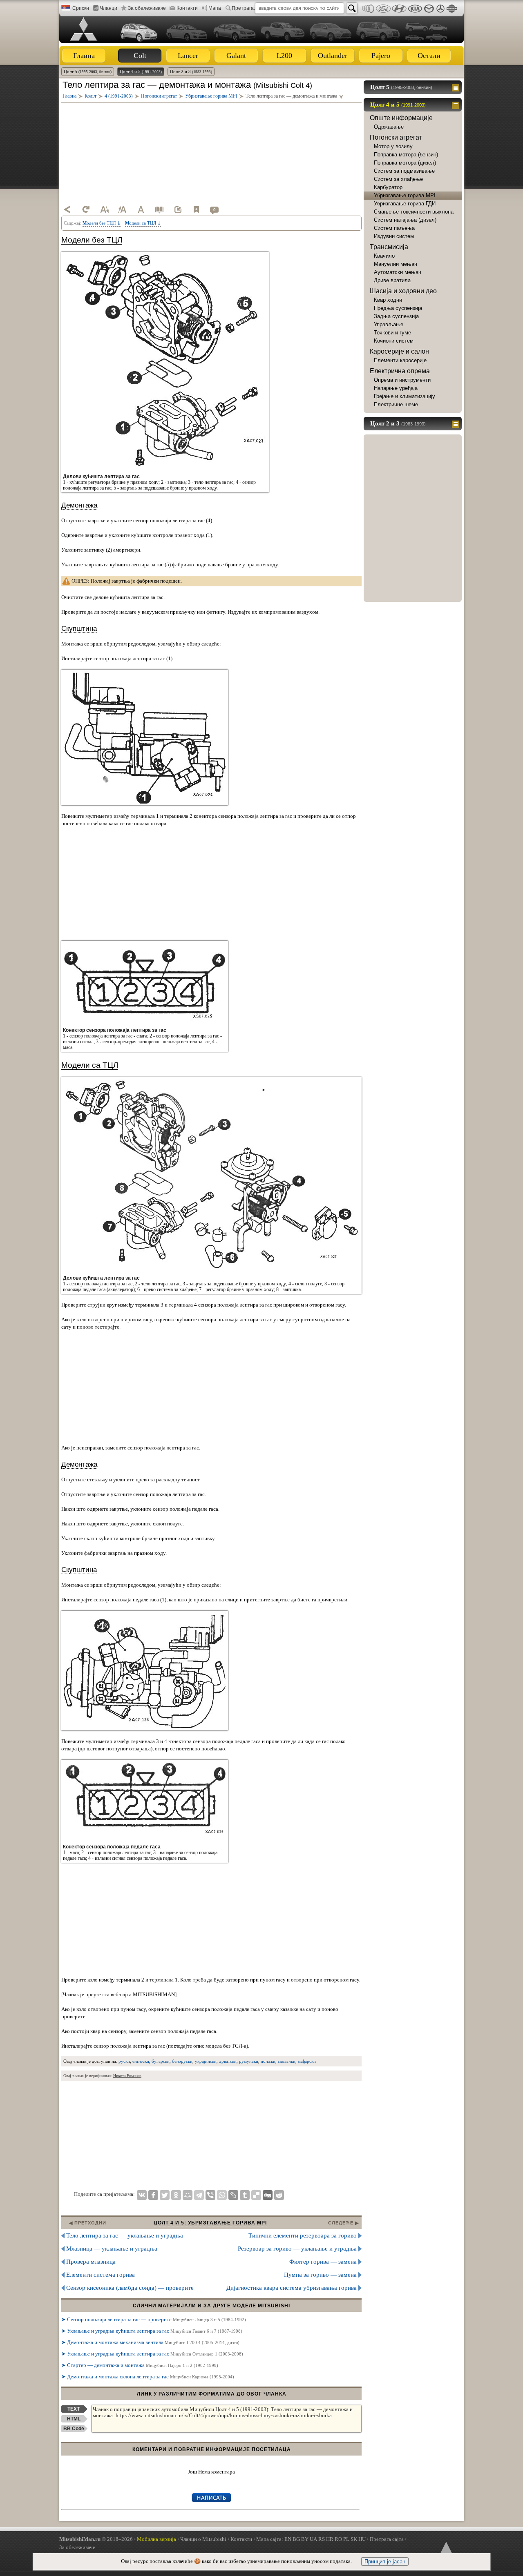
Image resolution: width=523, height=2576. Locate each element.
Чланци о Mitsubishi (203, 2539)
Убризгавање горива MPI (405, 195)
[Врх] (445, 2549)
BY (305, 2539)
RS (322, 2539)
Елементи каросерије (400, 360)
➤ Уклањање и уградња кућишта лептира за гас (152, 2331)
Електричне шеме (396, 404)
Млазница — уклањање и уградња (112, 2249)
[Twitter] (165, 2195)
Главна (84, 56)
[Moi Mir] (188, 2195)
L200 (284, 56)
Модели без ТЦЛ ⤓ (102, 223)
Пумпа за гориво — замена (320, 2275)
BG (296, 2539)
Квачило (384, 256)
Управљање (389, 324)
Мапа (215, 8)
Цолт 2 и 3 (191, 71)
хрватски (228, 2061)
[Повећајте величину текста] (123, 209)
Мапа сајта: (270, 2539)
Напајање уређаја (396, 388)
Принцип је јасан (385, 2562)
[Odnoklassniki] (176, 2195)
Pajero (381, 56)
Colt (140, 56)
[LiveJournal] (233, 2195)
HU (362, 2539)
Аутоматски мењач (398, 272)
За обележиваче (147, 8)
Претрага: (243, 8)
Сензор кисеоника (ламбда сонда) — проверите (130, 2288)
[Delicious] (256, 2195)
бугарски (161, 2061)
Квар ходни (388, 300)
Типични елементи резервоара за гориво (303, 2235)
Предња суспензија (398, 308)
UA (313, 2539)
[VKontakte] (142, 2195)
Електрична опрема (400, 371)
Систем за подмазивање (404, 171)
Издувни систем (394, 236)
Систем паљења (394, 228)
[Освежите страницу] (86, 209)
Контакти (187, 8)
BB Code (74, 2429)
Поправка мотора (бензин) (406, 155)
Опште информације (401, 118)
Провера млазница (91, 2262)
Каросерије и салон (399, 351)
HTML (74, 2419)
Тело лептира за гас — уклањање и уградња (125, 2235)
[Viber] (210, 2195)
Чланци (108, 8)
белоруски (182, 2061)
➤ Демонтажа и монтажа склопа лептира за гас (148, 2377)
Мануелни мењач (396, 264)
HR (330, 2539)
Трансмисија (389, 247)
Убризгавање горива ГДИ (405, 204)
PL (346, 2539)
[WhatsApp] (222, 2195)
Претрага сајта (387, 2539)
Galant (236, 56)
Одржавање (389, 127)
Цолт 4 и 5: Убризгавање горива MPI (210, 2223)
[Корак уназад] (67, 209)
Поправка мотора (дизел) (405, 163)
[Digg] (268, 2195)
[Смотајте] (457, 105)
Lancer (188, 56)
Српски (81, 8)
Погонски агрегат (396, 137)
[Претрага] (352, 8)
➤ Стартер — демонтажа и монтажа (140, 2365)
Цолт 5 (88, 71)
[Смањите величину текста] (104, 209)
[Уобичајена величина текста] (141, 209)
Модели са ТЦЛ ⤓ (143, 223)
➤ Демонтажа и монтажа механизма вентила (150, 2342)
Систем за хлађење (398, 179)
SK (354, 2539)
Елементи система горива (101, 2275)
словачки (287, 2061)
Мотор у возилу (393, 146)
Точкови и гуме (392, 333)
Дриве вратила (392, 280)
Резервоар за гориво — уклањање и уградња (297, 2249)
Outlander (333, 56)
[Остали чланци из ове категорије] (159, 209)
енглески (141, 2061)
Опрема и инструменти (402, 380)
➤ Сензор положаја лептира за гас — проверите (154, 2319)
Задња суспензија (396, 316)
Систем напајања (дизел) (405, 220)
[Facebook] (153, 2195)
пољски (268, 2061)
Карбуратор (388, 187)
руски (124, 2061)
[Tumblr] (245, 2195)
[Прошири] (457, 87)
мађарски (307, 2061)
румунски (249, 2061)
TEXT (74, 2409)
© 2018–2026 (96, 2539)
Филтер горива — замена (323, 2262)
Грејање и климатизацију (405, 396)
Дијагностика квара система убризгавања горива (292, 2288)
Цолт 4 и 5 (141, 71)
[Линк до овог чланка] (178, 209)
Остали (429, 56)
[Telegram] (199, 2195)
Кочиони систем (394, 341)
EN (288, 2539)
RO (338, 2539)
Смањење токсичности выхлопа (414, 212)
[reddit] (279, 2195)
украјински (206, 2061)
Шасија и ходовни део (403, 291)
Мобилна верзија (156, 2539)
